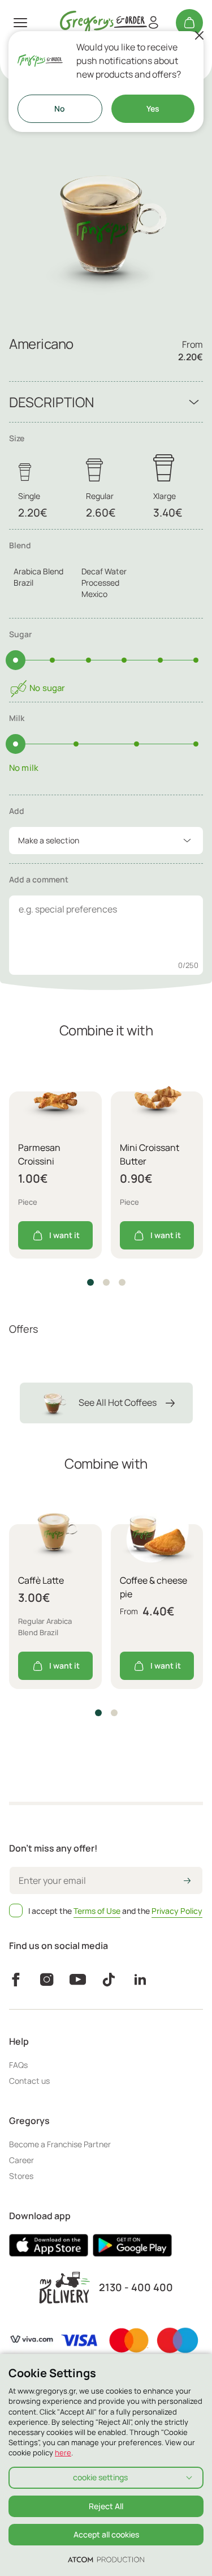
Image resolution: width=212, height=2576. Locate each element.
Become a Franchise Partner (60, 2144)
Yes (153, 108)
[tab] (106, 574)
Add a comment (39, 879)
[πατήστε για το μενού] (20, 23)
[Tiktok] (109, 1980)
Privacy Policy (177, 1911)
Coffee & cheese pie (153, 1587)
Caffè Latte (41, 1580)
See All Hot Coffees (118, 1402)
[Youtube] (78, 1980)
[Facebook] (16, 1980)
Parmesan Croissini (39, 1154)
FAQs (18, 2065)
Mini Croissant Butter (150, 1154)
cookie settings (100, 2477)
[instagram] (47, 1980)
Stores (21, 2176)
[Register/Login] (153, 23)
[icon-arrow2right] (187, 1882)
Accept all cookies (106, 2534)
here (63, 2453)
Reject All (106, 2506)
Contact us (29, 2081)
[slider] (16, 660)
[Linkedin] (140, 1980)
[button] (90, 1282)
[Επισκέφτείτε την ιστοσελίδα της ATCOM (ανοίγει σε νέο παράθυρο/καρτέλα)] (106, 2559)
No (60, 108)
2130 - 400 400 (136, 2287)
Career (21, 2160)
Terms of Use (97, 1911)
